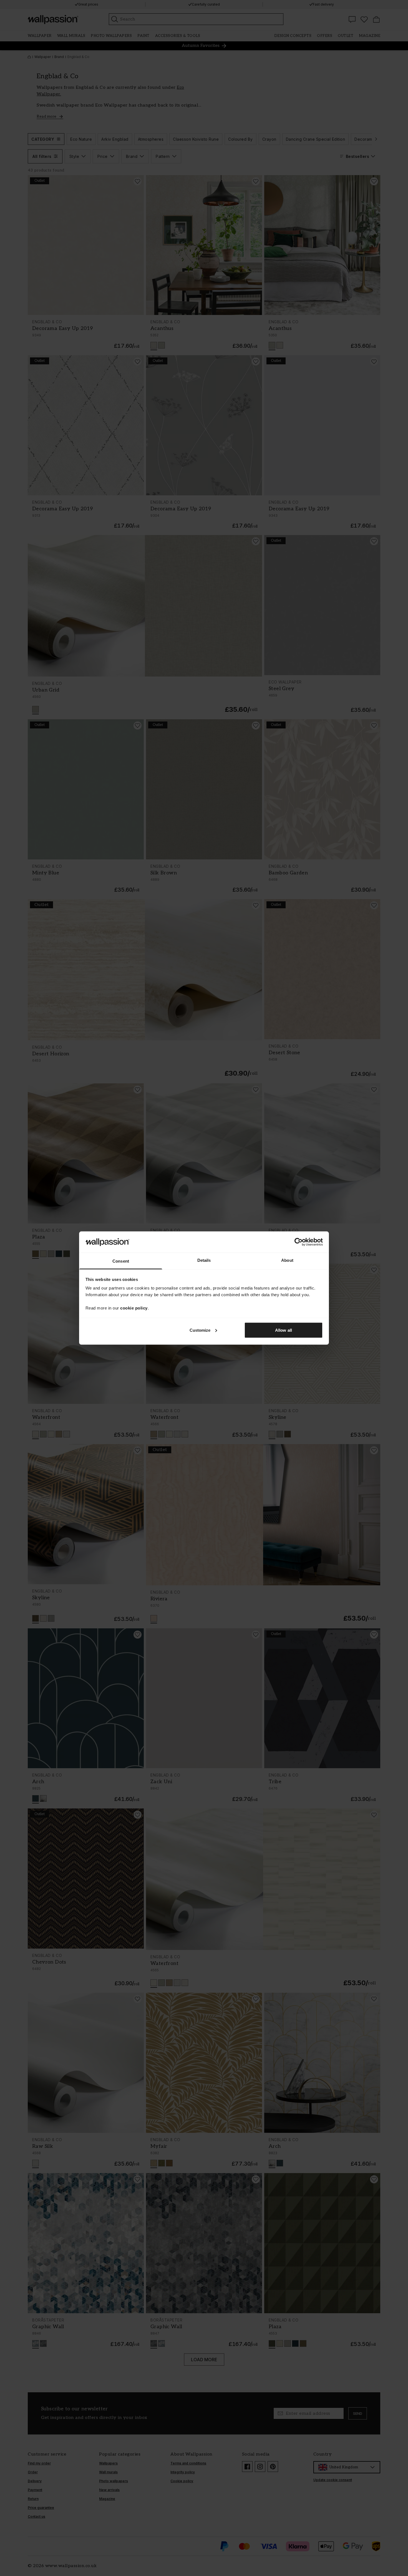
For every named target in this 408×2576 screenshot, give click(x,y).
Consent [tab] (121, 1261)
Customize (200, 1330)
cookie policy (134, 1308)
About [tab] (287, 1260)
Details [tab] (204, 1260)
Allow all (284, 1330)
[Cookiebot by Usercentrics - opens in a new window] (299, 1242)
